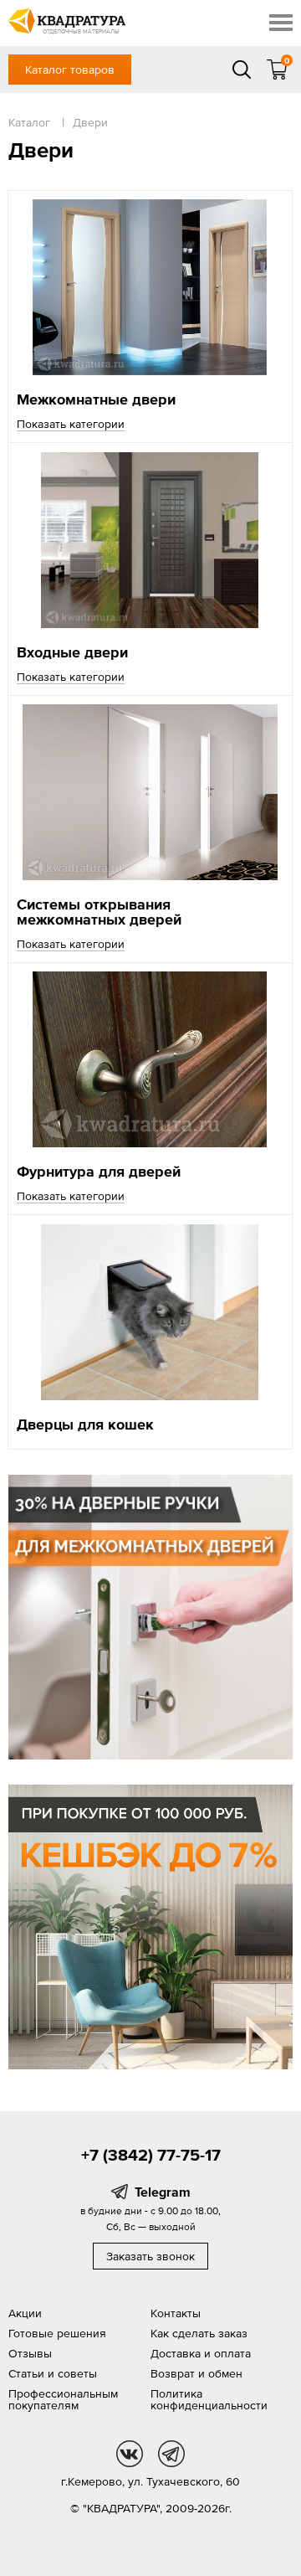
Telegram (163, 2192)
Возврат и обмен (196, 2373)
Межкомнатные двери (96, 399)
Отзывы (30, 2353)
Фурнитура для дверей (99, 1171)
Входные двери (72, 652)
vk (130, 2454)
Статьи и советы (53, 2373)
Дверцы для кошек (85, 1424)
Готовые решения (57, 2333)
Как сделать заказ (199, 2333)
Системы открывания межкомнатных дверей (99, 912)
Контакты (176, 2313)
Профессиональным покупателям (63, 2399)
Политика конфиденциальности (209, 2399)
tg (171, 2454)
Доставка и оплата (201, 2353)
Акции (25, 2313)
